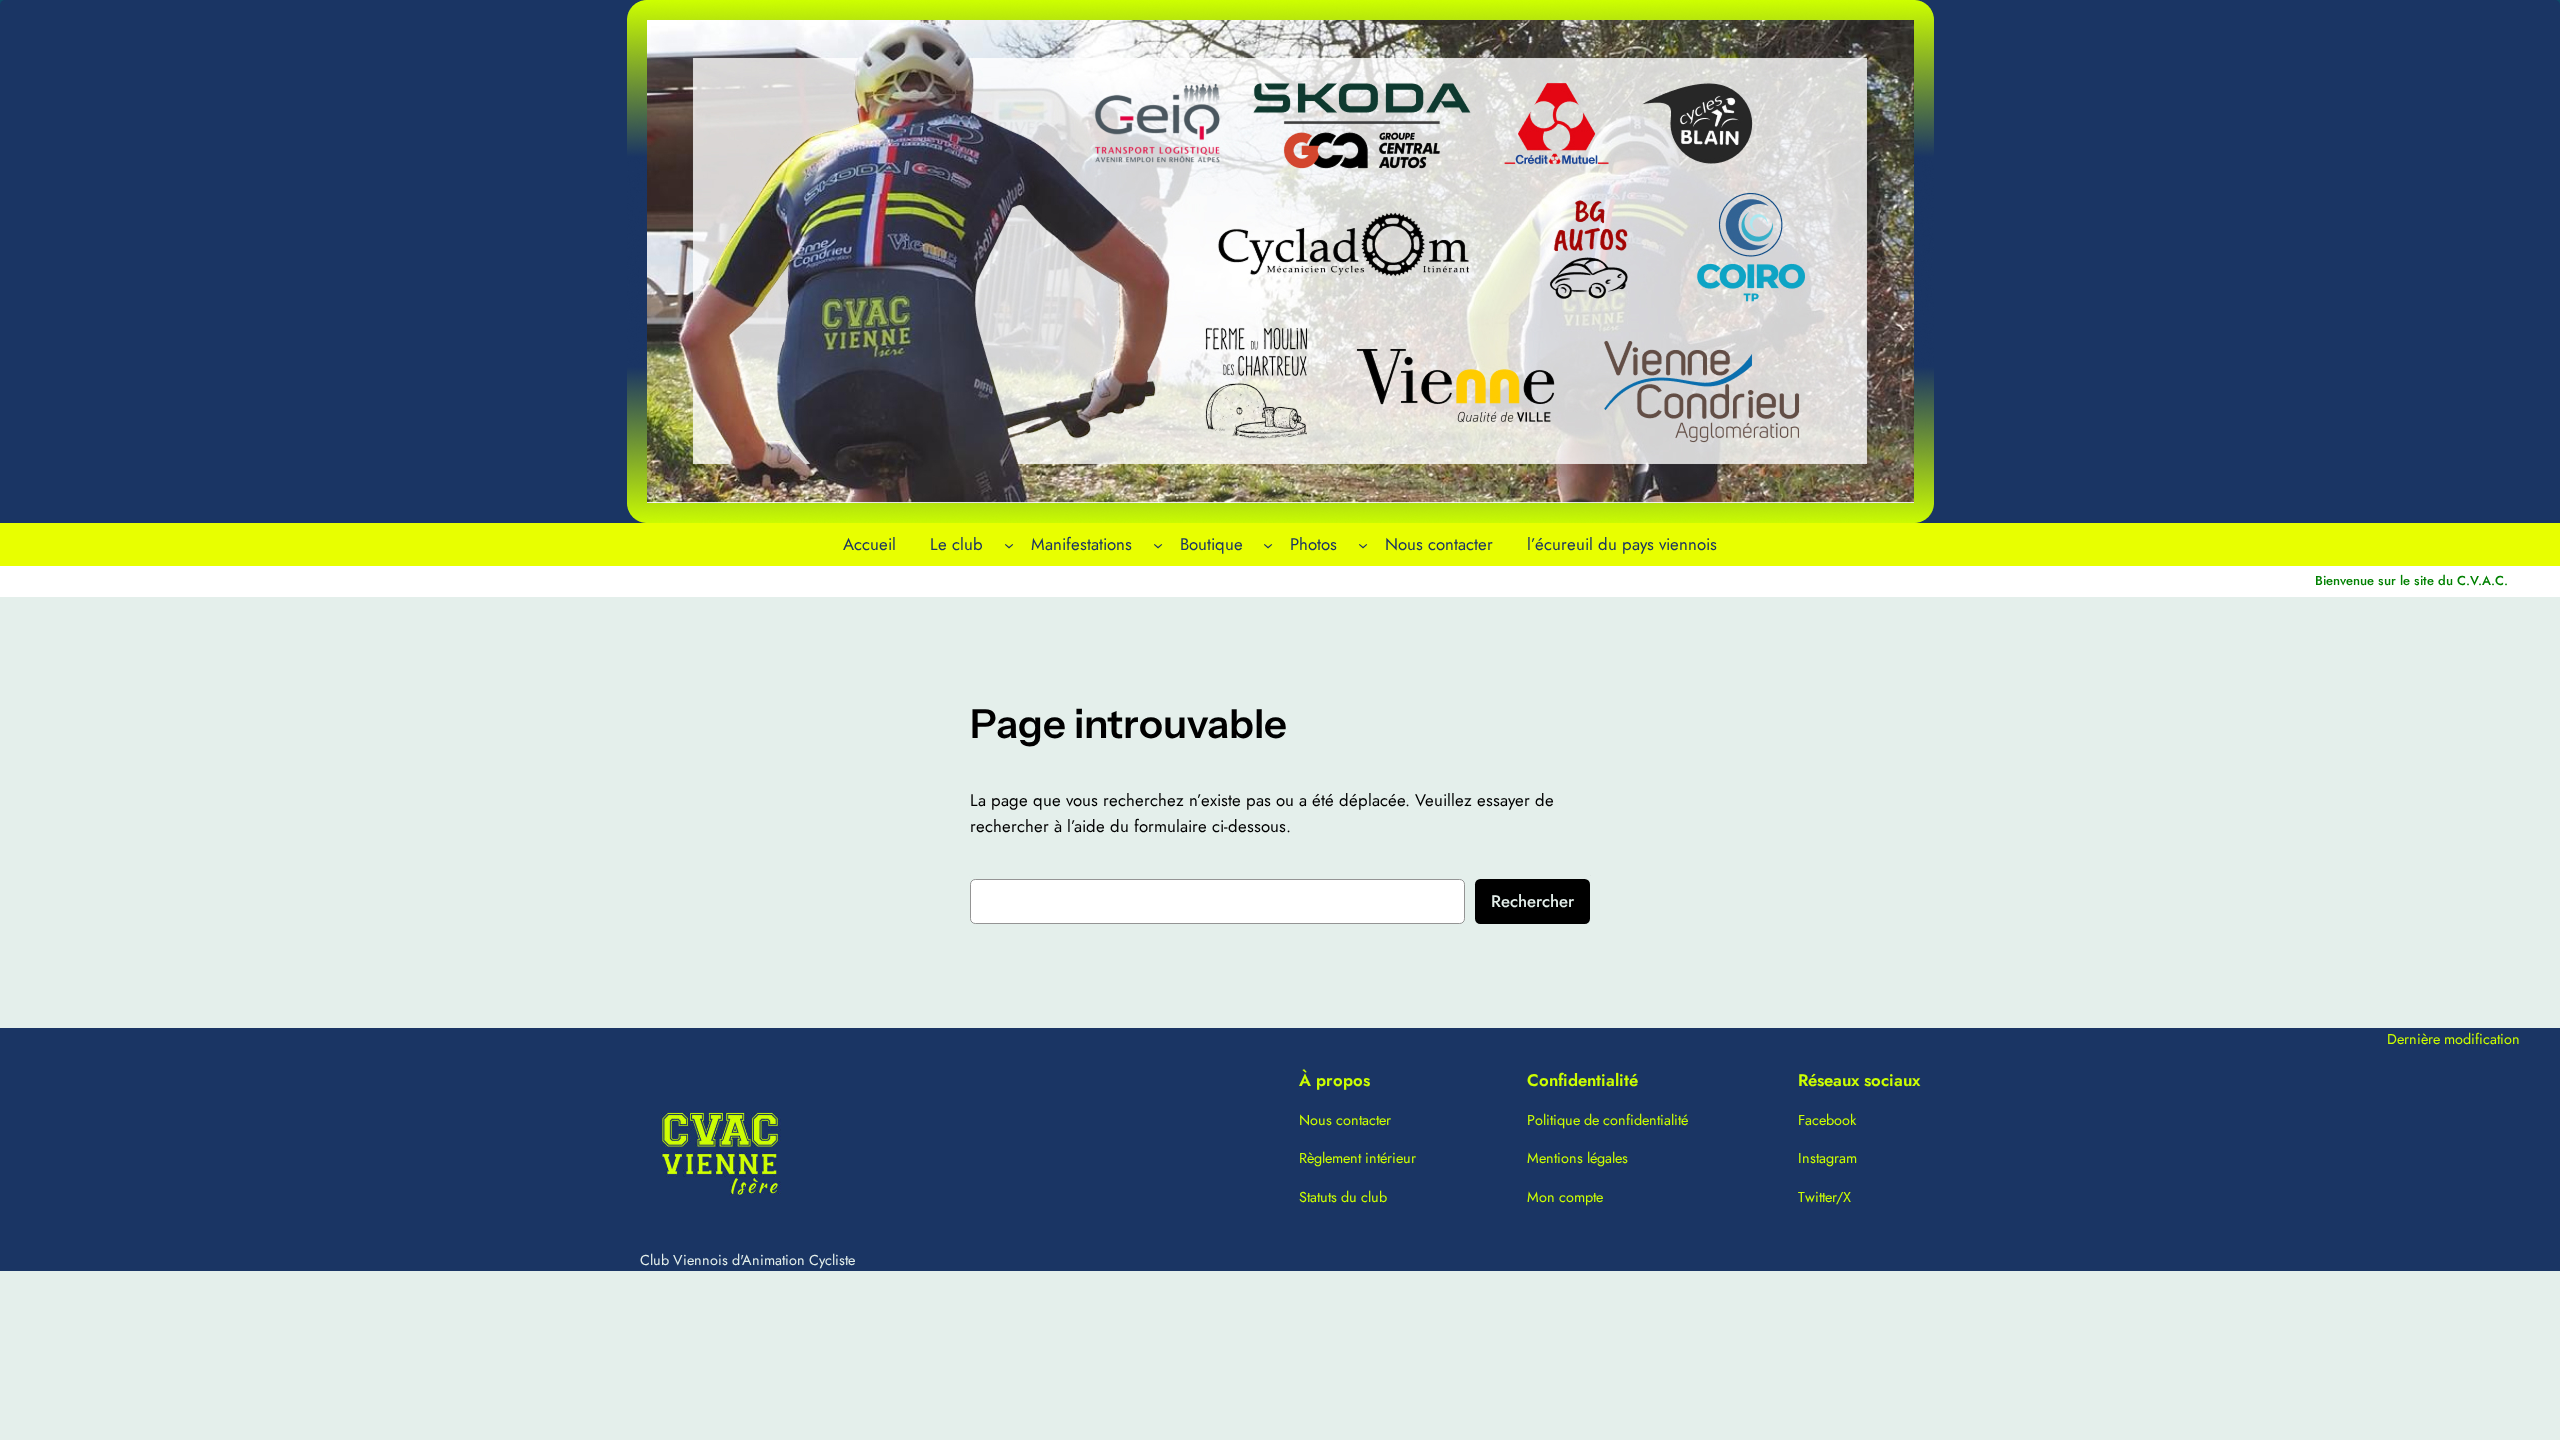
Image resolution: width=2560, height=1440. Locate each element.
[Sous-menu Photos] (1363, 544)
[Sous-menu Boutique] (1268, 544)
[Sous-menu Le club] (1009, 544)
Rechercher (1532, 901)
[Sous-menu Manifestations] (1158, 544)
